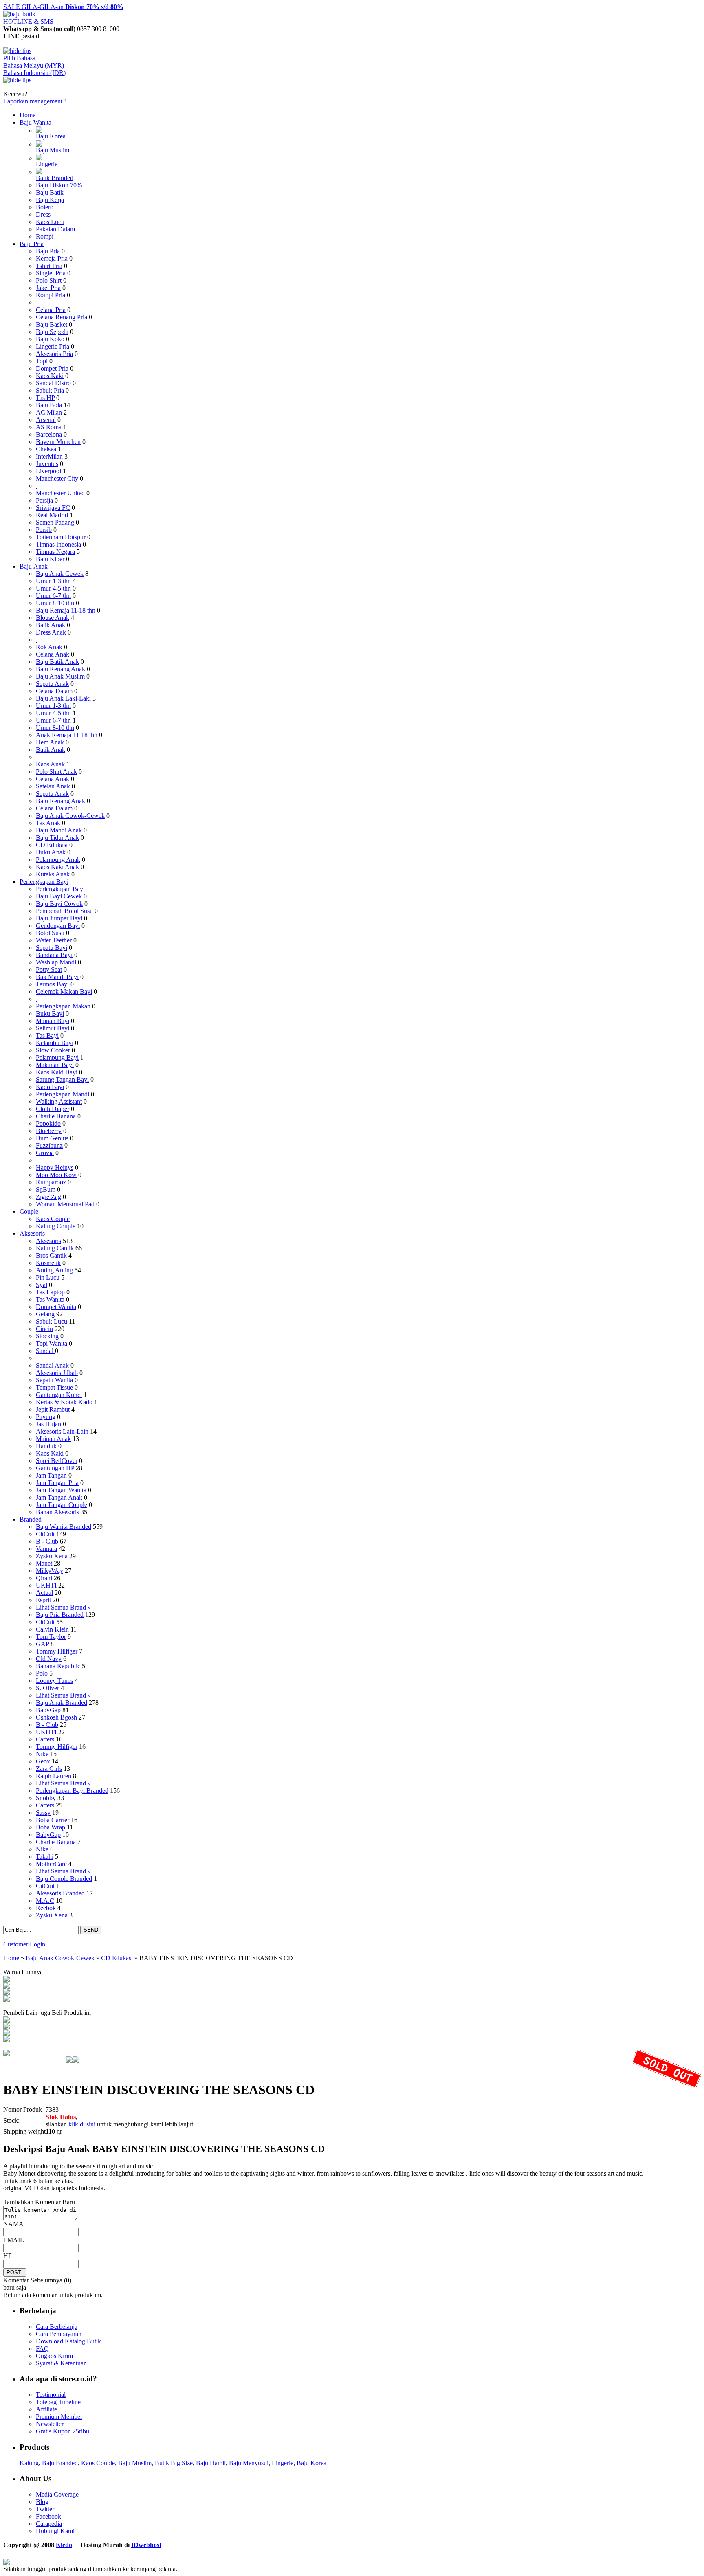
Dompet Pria (52, 368)
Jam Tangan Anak (59, 1497)
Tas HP (45, 398)
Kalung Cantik (55, 1248)
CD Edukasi (52, 845)
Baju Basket (52, 324)
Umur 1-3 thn (53, 581)
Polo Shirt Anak (56, 772)
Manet (44, 1563)
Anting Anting (54, 1270)
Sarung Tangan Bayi (62, 1079)
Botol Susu (50, 933)
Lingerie (47, 164)
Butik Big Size (174, 2463)
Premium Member (59, 2417)
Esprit (43, 1600)
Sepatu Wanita (54, 1380)
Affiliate (46, 2409)
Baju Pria (32, 244)
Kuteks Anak (53, 874)
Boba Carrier (53, 1820)
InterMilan (49, 456)
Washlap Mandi (56, 962)
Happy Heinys (55, 1167)
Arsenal (46, 420)
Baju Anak (34, 566)
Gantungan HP (55, 1468)
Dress (43, 214)
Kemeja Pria (52, 258)
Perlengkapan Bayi (44, 882)
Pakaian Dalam (55, 229)
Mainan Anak (53, 1439)
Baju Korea (51, 136)
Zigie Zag (48, 1197)
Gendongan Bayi (58, 926)
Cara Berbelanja (57, 2327)
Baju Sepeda (52, 332)
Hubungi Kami (55, 2531)
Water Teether (54, 940)
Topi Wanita (52, 1343)
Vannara (46, 1549)
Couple (29, 1211)
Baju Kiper (50, 559)
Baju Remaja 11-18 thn (66, 610)
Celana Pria (51, 310)
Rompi (45, 236)
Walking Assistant (59, 1101)
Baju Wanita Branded (64, 1527)
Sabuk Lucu (52, 1321)
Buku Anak (51, 852)
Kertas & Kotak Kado (64, 1402)
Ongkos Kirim (54, 2356)
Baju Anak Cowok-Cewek (70, 816)
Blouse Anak (53, 618)
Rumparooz (51, 1182)
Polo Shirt (49, 280)
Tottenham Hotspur (61, 537)
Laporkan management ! (35, 101)
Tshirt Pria (49, 266)
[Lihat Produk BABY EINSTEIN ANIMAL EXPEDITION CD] (7, 2000)
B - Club (47, 1541)
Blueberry (49, 1131)
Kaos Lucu (50, 222)
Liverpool (48, 471)
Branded (31, 1519)
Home (27, 115)
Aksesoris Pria (54, 354)
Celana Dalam (54, 691)
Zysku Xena (52, 1556)
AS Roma (49, 427)
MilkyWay (49, 1571)
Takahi (45, 1857)
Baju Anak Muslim (60, 676)
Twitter (45, 2509)
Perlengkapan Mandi (63, 1094)
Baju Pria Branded (60, 1615)
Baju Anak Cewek (60, 574)
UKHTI (46, 1585)
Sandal (45, 1351)
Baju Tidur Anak (57, 838)
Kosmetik (48, 1263)
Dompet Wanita (56, 1307)
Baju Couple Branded (64, 1879)
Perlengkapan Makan (63, 1006)
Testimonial (51, 2395)
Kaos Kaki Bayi (57, 1072)
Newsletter (50, 2424)
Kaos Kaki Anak (57, 867)
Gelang (45, 1314)
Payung (46, 1417)
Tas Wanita (50, 1299)
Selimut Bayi (53, 1028)
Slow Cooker (53, 1050)
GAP (42, 1644)
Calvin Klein (52, 1629)
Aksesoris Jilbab (57, 1373)
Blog (42, 2502)
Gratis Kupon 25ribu (63, 2431)
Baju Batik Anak (57, 662)
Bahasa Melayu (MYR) (34, 65)
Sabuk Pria (50, 390)
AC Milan (49, 412)
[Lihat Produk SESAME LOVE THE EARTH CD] (7, 2021)
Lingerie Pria (53, 346)
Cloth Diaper (53, 1109)
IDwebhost (146, 2545)
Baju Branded (60, 2463)
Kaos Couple (53, 1219)
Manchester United (60, 493)
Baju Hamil (211, 2463)
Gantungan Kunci (59, 1395)
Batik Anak (51, 625)
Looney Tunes (54, 1681)
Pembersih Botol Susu (64, 911)
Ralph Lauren (54, 1776)
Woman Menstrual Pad (65, 1204)
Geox (43, 1761)
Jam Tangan (51, 1475)
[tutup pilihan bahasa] (17, 80)
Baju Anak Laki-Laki (63, 698)
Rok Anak (49, 647)
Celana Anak (53, 654)
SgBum (46, 1189)
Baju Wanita (35, 122)
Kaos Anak (50, 764)
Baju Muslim (53, 150)
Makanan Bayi (55, 1065)
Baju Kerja (50, 200)
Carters (45, 1739)
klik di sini (82, 2124)
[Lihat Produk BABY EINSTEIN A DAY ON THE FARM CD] (7, 2034)
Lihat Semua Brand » (63, 1607)
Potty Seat (49, 970)
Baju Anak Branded (62, 1703)
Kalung (29, 2463)
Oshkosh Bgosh (56, 1717)
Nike (42, 1754)
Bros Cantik (51, 1255)
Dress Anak (51, 632)
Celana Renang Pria (62, 317)
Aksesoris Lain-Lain (62, 1431)
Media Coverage (57, 2494)
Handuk (46, 1446)
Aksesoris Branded (60, 1893)
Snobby (46, 1798)
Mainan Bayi (53, 1021)
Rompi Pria (51, 295)
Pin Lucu (48, 1277)
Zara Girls (49, 1769)
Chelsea (46, 449)
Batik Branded (55, 178)
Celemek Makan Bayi (64, 992)
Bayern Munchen (58, 442)
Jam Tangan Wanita (61, 1490)
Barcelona (49, 434)
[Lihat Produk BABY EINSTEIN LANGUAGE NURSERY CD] (7, 1986)
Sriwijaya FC (53, 508)
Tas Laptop (50, 1292)
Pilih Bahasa (19, 58)
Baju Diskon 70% (59, 185)
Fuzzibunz (49, 1145)
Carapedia (49, 2524)
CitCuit (45, 1534)
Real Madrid (52, 515)
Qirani (44, 1578)
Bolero (45, 207)
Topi (42, 361)
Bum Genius (52, 1138)
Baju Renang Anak (60, 669)
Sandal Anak (52, 1365)
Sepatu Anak (52, 684)
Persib (44, 530)
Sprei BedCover (57, 1461)
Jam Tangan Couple (62, 1505)
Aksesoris (32, 1233)
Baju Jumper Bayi (59, 918)
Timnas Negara (55, 552)
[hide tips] (17, 51)
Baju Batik (50, 192)
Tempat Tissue (54, 1387)
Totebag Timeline (58, 2402)
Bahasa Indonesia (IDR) (34, 73)
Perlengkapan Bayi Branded (72, 1791)
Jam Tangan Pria (57, 1483)
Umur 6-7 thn (53, 596)
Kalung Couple (56, 1226)
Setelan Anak (53, 786)
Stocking (47, 1336)
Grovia (45, 1153)
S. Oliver (47, 1688)
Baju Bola (49, 405)
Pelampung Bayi (57, 1057)
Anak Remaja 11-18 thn (67, 735)
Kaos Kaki (50, 376)
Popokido (48, 1123)
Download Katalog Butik (68, 2341)
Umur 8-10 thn (55, 603)
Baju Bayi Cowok (59, 904)
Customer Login (24, 1944)
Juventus (47, 464)
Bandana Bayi (54, 955)
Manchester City (57, 478)
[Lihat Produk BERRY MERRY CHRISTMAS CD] (7, 2040)
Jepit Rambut (53, 1409)
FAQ (42, 2349)
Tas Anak (48, 823)
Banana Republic (58, 1666)
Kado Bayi (50, 1087)
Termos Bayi (52, 984)
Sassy (43, 1813)
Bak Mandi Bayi (57, 977)
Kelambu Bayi (55, 1043)
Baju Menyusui (249, 2463)
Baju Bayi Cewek (59, 896)
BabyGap (48, 1710)
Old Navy (49, 1659)
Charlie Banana (56, 1116)
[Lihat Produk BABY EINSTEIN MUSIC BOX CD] (7, 1993)
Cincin (44, 1329)
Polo (42, 1673)
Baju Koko (50, 339)
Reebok (46, 1908)
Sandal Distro (53, 383)
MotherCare (51, 1864)
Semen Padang (55, 522)
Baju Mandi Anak (59, 830)
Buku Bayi (50, 1013)
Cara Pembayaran (59, 2334)
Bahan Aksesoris (57, 1512)
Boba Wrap (51, 1827)
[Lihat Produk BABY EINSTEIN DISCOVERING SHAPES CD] (7, 1980)
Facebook (48, 2516)
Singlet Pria (51, 273)
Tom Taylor (51, 1637)
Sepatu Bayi (52, 948)
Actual (44, 1593)
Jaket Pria (48, 288)
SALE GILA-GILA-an (63, 7)
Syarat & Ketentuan (61, 2363)
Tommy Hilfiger (57, 1651)
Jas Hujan (48, 1424)
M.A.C (45, 1901)
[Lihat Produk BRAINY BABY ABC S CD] (7, 2027)
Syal (42, 1285)
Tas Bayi (47, 1035)
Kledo (64, 2545)
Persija (44, 500)
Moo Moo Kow (56, 1175)
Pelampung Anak (58, 860)
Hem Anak (50, 742)
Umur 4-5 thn (53, 588)
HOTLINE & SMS (28, 21)
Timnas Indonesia (58, 544)
